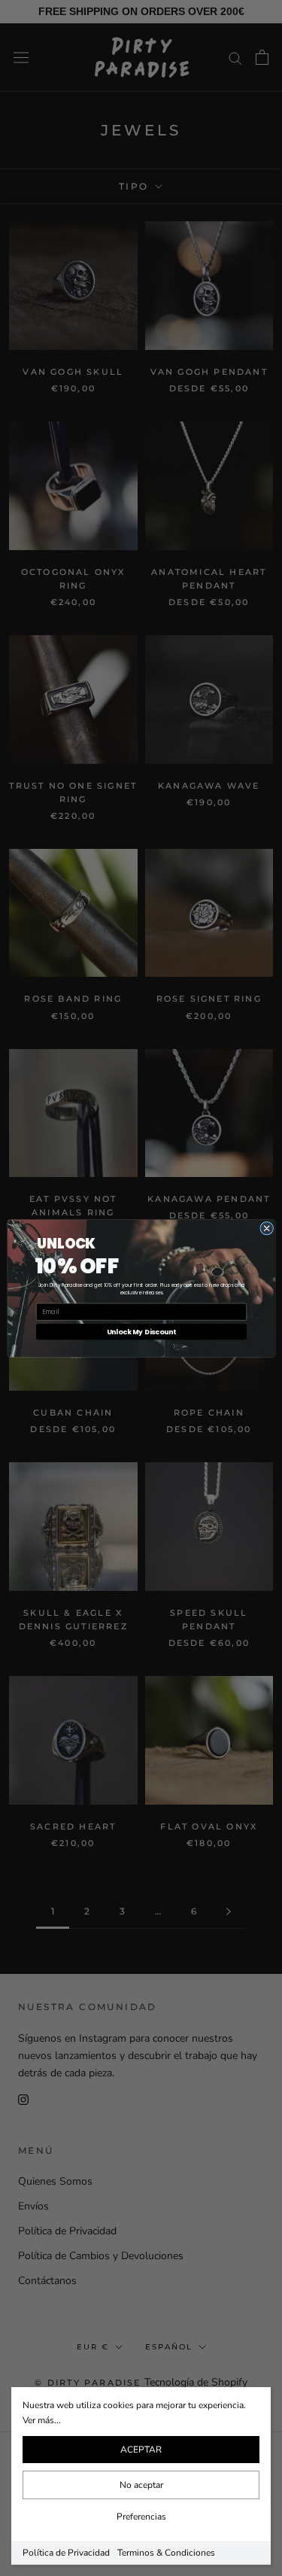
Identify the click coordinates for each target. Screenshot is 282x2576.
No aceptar (141, 2485)
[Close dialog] (266, 1228)
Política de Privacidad (66, 2553)
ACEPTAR (141, 2450)
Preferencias (141, 2517)
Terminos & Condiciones (166, 2553)
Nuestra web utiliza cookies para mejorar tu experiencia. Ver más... (134, 2413)
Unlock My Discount (141, 1332)
